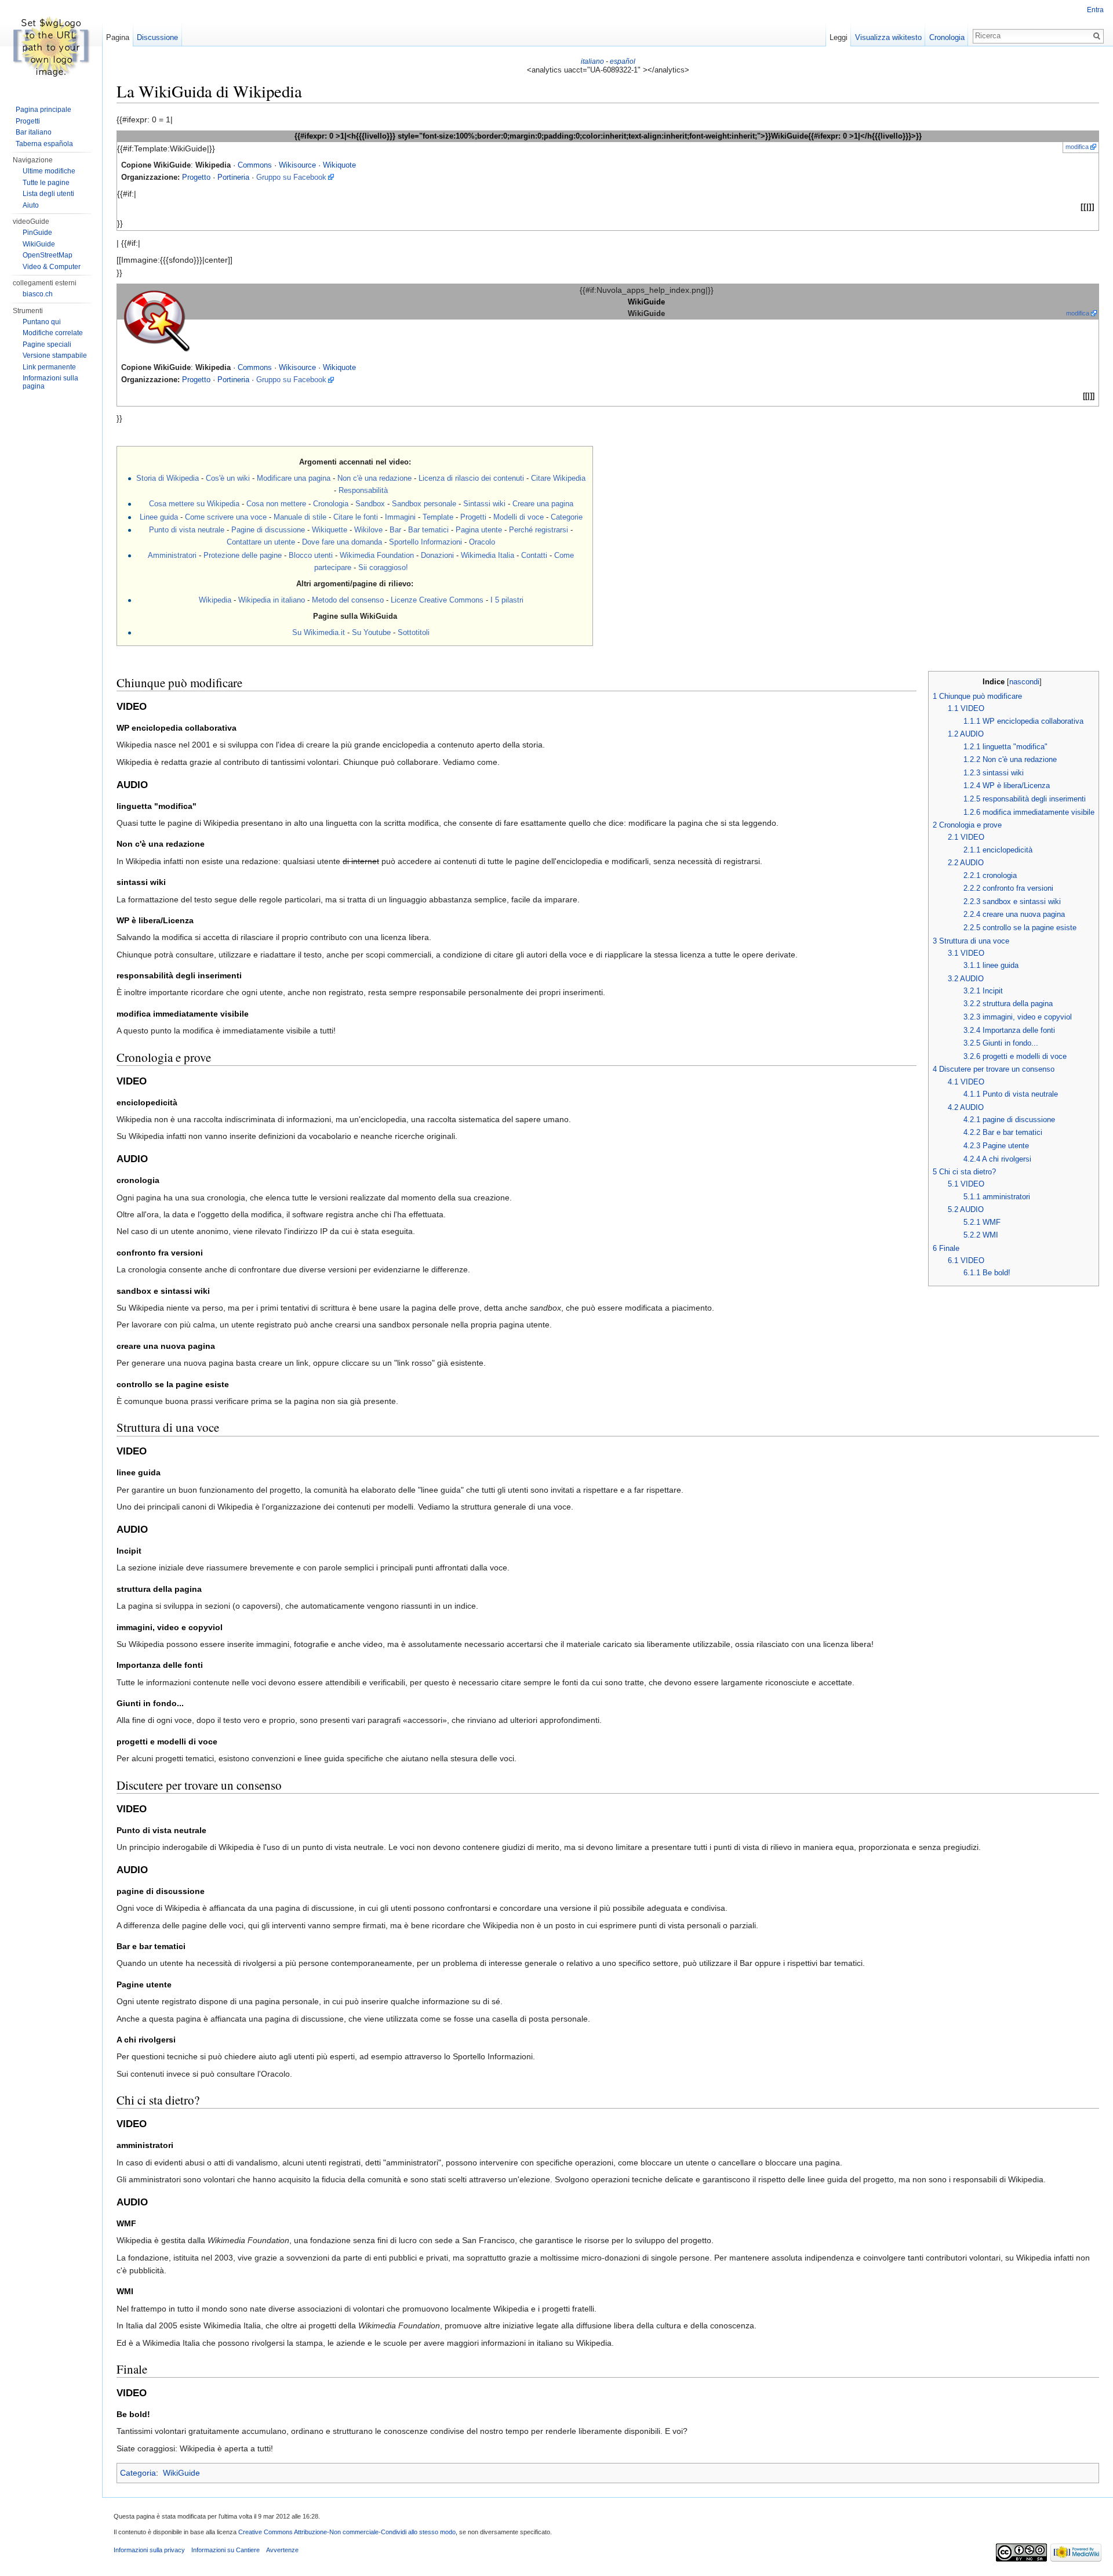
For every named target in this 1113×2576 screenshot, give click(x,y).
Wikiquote (339, 165)
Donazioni (437, 555)
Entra (1095, 10)
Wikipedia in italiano (272, 600)
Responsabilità (363, 490)
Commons (255, 165)
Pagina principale (43, 110)
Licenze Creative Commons (437, 600)
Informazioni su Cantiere (225, 2550)
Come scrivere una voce (226, 517)
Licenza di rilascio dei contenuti (471, 478)
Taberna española (44, 144)
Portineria (233, 177)
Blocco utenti (311, 555)
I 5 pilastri (507, 600)
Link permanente (49, 367)
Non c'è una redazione (374, 478)
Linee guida (159, 517)
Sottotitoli (414, 632)
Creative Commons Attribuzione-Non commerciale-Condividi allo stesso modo (347, 2532)
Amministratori (172, 555)
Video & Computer (52, 267)
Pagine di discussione (268, 530)
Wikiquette (330, 530)
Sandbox (370, 504)
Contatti (534, 555)
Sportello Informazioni (425, 542)
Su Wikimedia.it (319, 632)
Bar (395, 530)
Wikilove (368, 530)
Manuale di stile (300, 517)
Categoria (138, 2473)
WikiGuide (181, 2473)
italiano (592, 61)
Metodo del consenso (348, 600)
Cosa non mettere (276, 504)
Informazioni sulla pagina (50, 382)
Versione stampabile (55, 355)
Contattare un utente (261, 542)
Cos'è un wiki (228, 478)
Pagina (118, 37)
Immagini (400, 517)
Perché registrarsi (539, 530)
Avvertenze (282, 2550)
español (623, 61)
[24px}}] (157, 320)
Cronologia (331, 504)
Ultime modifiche (49, 171)
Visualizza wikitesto (888, 37)
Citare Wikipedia (558, 478)
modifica (1077, 147)
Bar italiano (34, 132)
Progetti (473, 517)
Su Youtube (371, 632)
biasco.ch (38, 294)
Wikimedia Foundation (377, 555)
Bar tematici (428, 530)
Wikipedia (215, 600)
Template (438, 517)
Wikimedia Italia (488, 555)
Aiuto (31, 205)
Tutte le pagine (46, 183)
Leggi (839, 37)
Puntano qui (42, 322)
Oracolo (482, 542)
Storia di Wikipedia (168, 478)
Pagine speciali (47, 344)
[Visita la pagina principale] (51, 46)
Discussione (157, 37)
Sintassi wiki (484, 504)
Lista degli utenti (48, 194)
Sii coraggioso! (383, 567)
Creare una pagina (543, 504)
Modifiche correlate (53, 333)
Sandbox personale (424, 504)
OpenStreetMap (48, 255)
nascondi (1024, 682)
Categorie (567, 517)
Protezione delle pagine (243, 555)
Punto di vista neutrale (187, 530)
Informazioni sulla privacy (149, 2550)
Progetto (196, 177)
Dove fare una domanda (342, 542)
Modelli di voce (519, 517)
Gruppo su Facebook (291, 177)
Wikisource (297, 165)
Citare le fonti (356, 517)
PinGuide (37, 233)
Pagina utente (479, 530)
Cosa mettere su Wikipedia (194, 504)
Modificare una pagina (294, 478)
